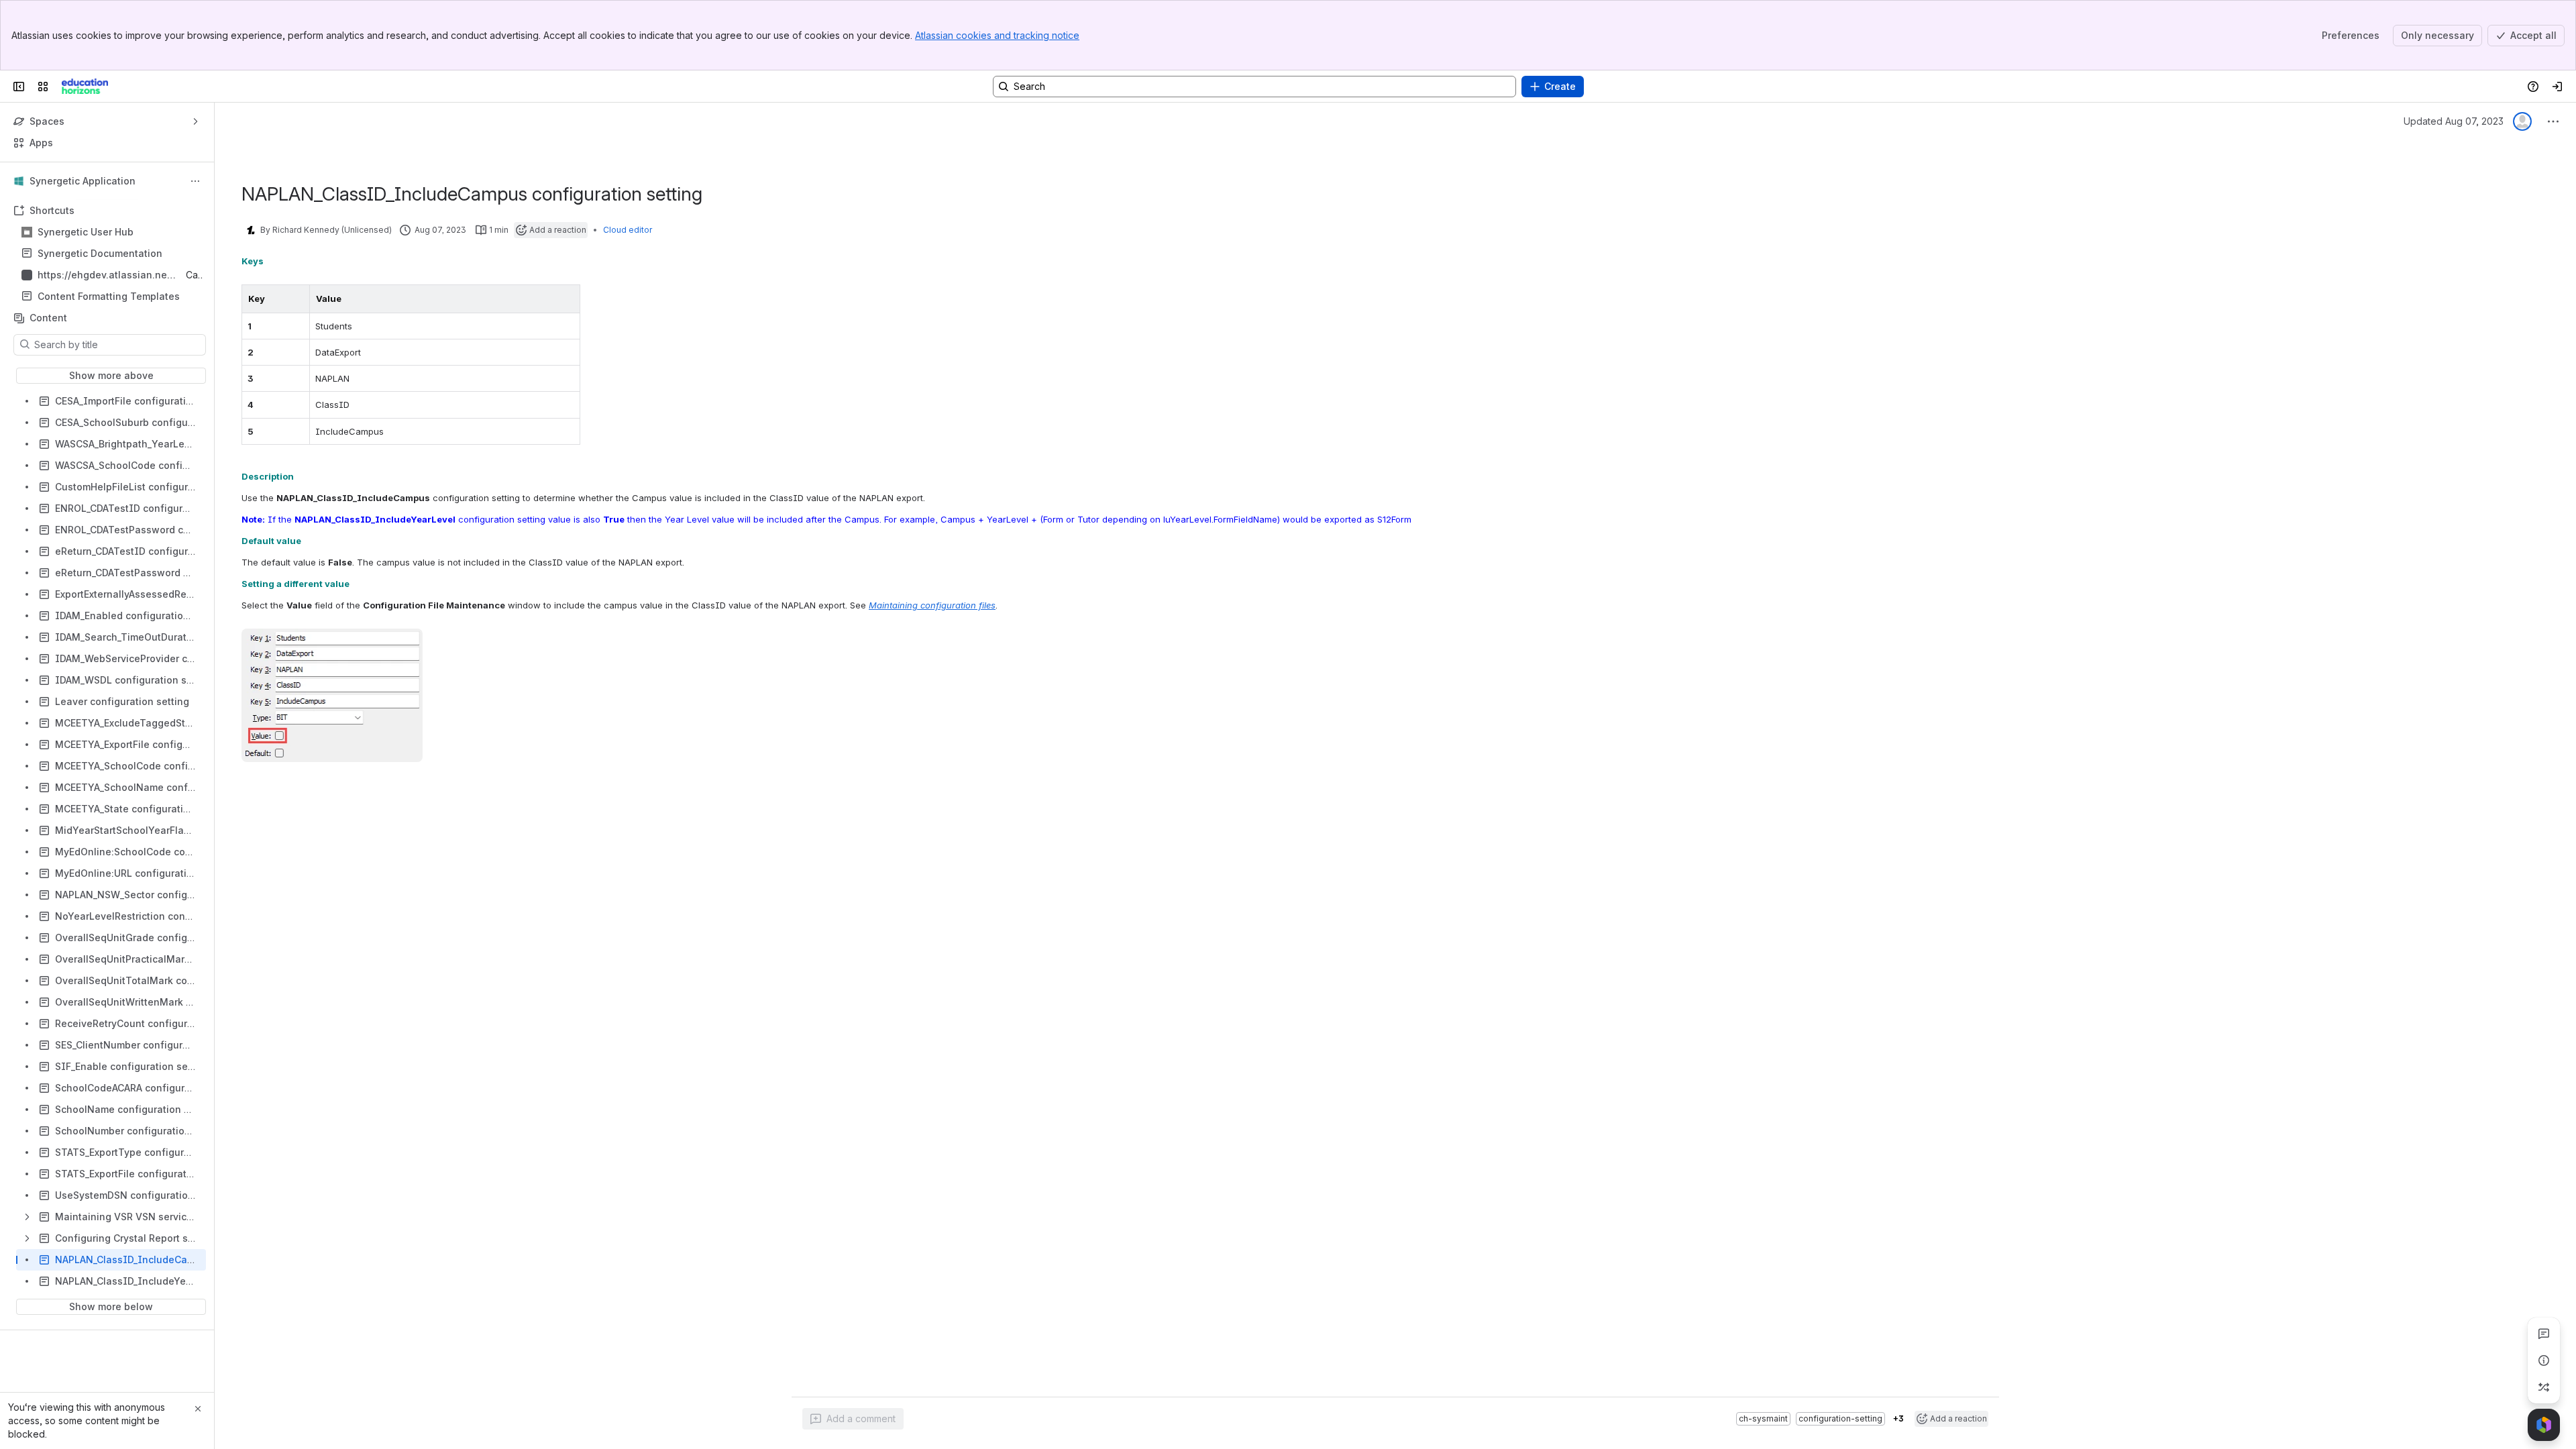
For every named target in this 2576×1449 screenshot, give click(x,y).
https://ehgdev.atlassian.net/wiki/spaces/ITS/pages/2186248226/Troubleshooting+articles (106, 275)
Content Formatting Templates (109, 296)
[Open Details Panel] (2544, 1360)
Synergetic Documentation (100, 253)
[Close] (198, 1409)
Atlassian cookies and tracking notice (997, 35)
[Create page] (2544, 1387)
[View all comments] (2544, 1334)
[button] (296, 299)
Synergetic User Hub (86, 232)
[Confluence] (85, 87)
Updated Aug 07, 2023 (2454, 121)
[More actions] (195, 181)
